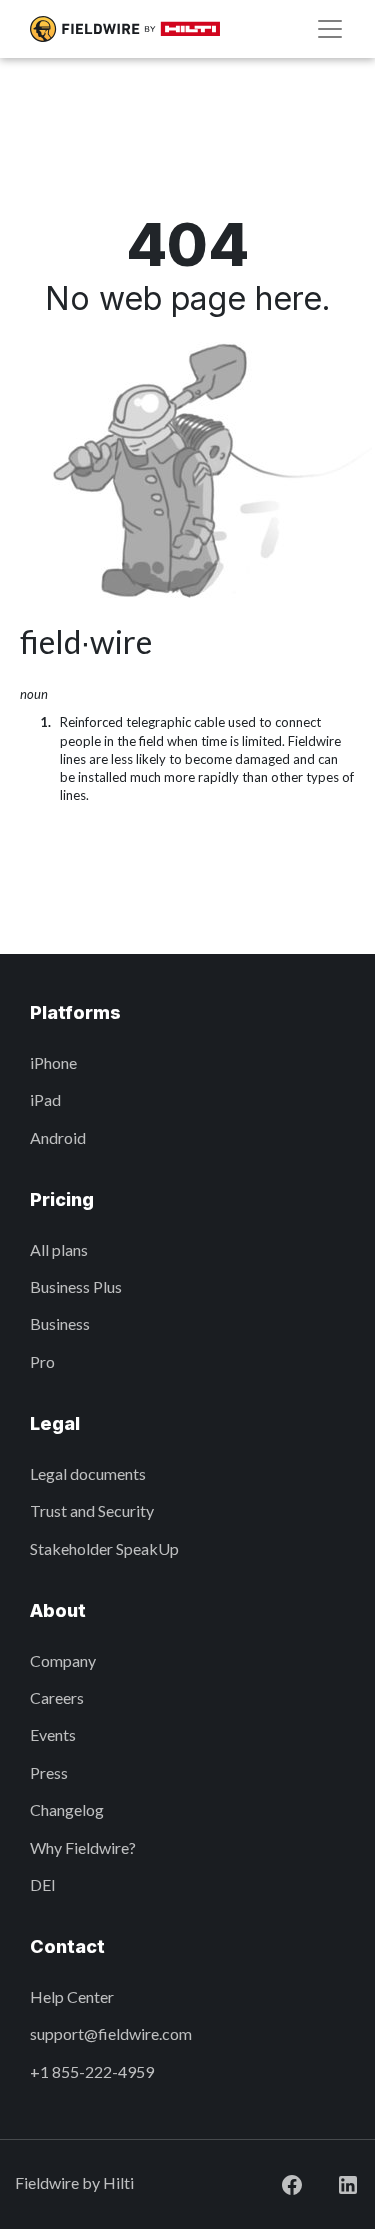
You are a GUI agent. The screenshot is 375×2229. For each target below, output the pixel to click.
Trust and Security (92, 1510)
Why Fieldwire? (83, 1847)
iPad (45, 1099)
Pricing (62, 1199)
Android (58, 1137)
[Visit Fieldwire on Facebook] (276, 2182)
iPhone (53, 1062)
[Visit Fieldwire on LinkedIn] (332, 2182)
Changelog (67, 1809)
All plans (59, 1249)
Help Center (72, 1996)
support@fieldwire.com (111, 2033)
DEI (43, 1884)
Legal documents (88, 1473)
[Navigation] (330, 29)
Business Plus (76, 1286)
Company (63, 1660)
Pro (42, 1361)
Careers (57, 1697)
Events (53, 1734)
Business (60, 1323)
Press (49, 1772)
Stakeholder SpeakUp (104, 1548)
